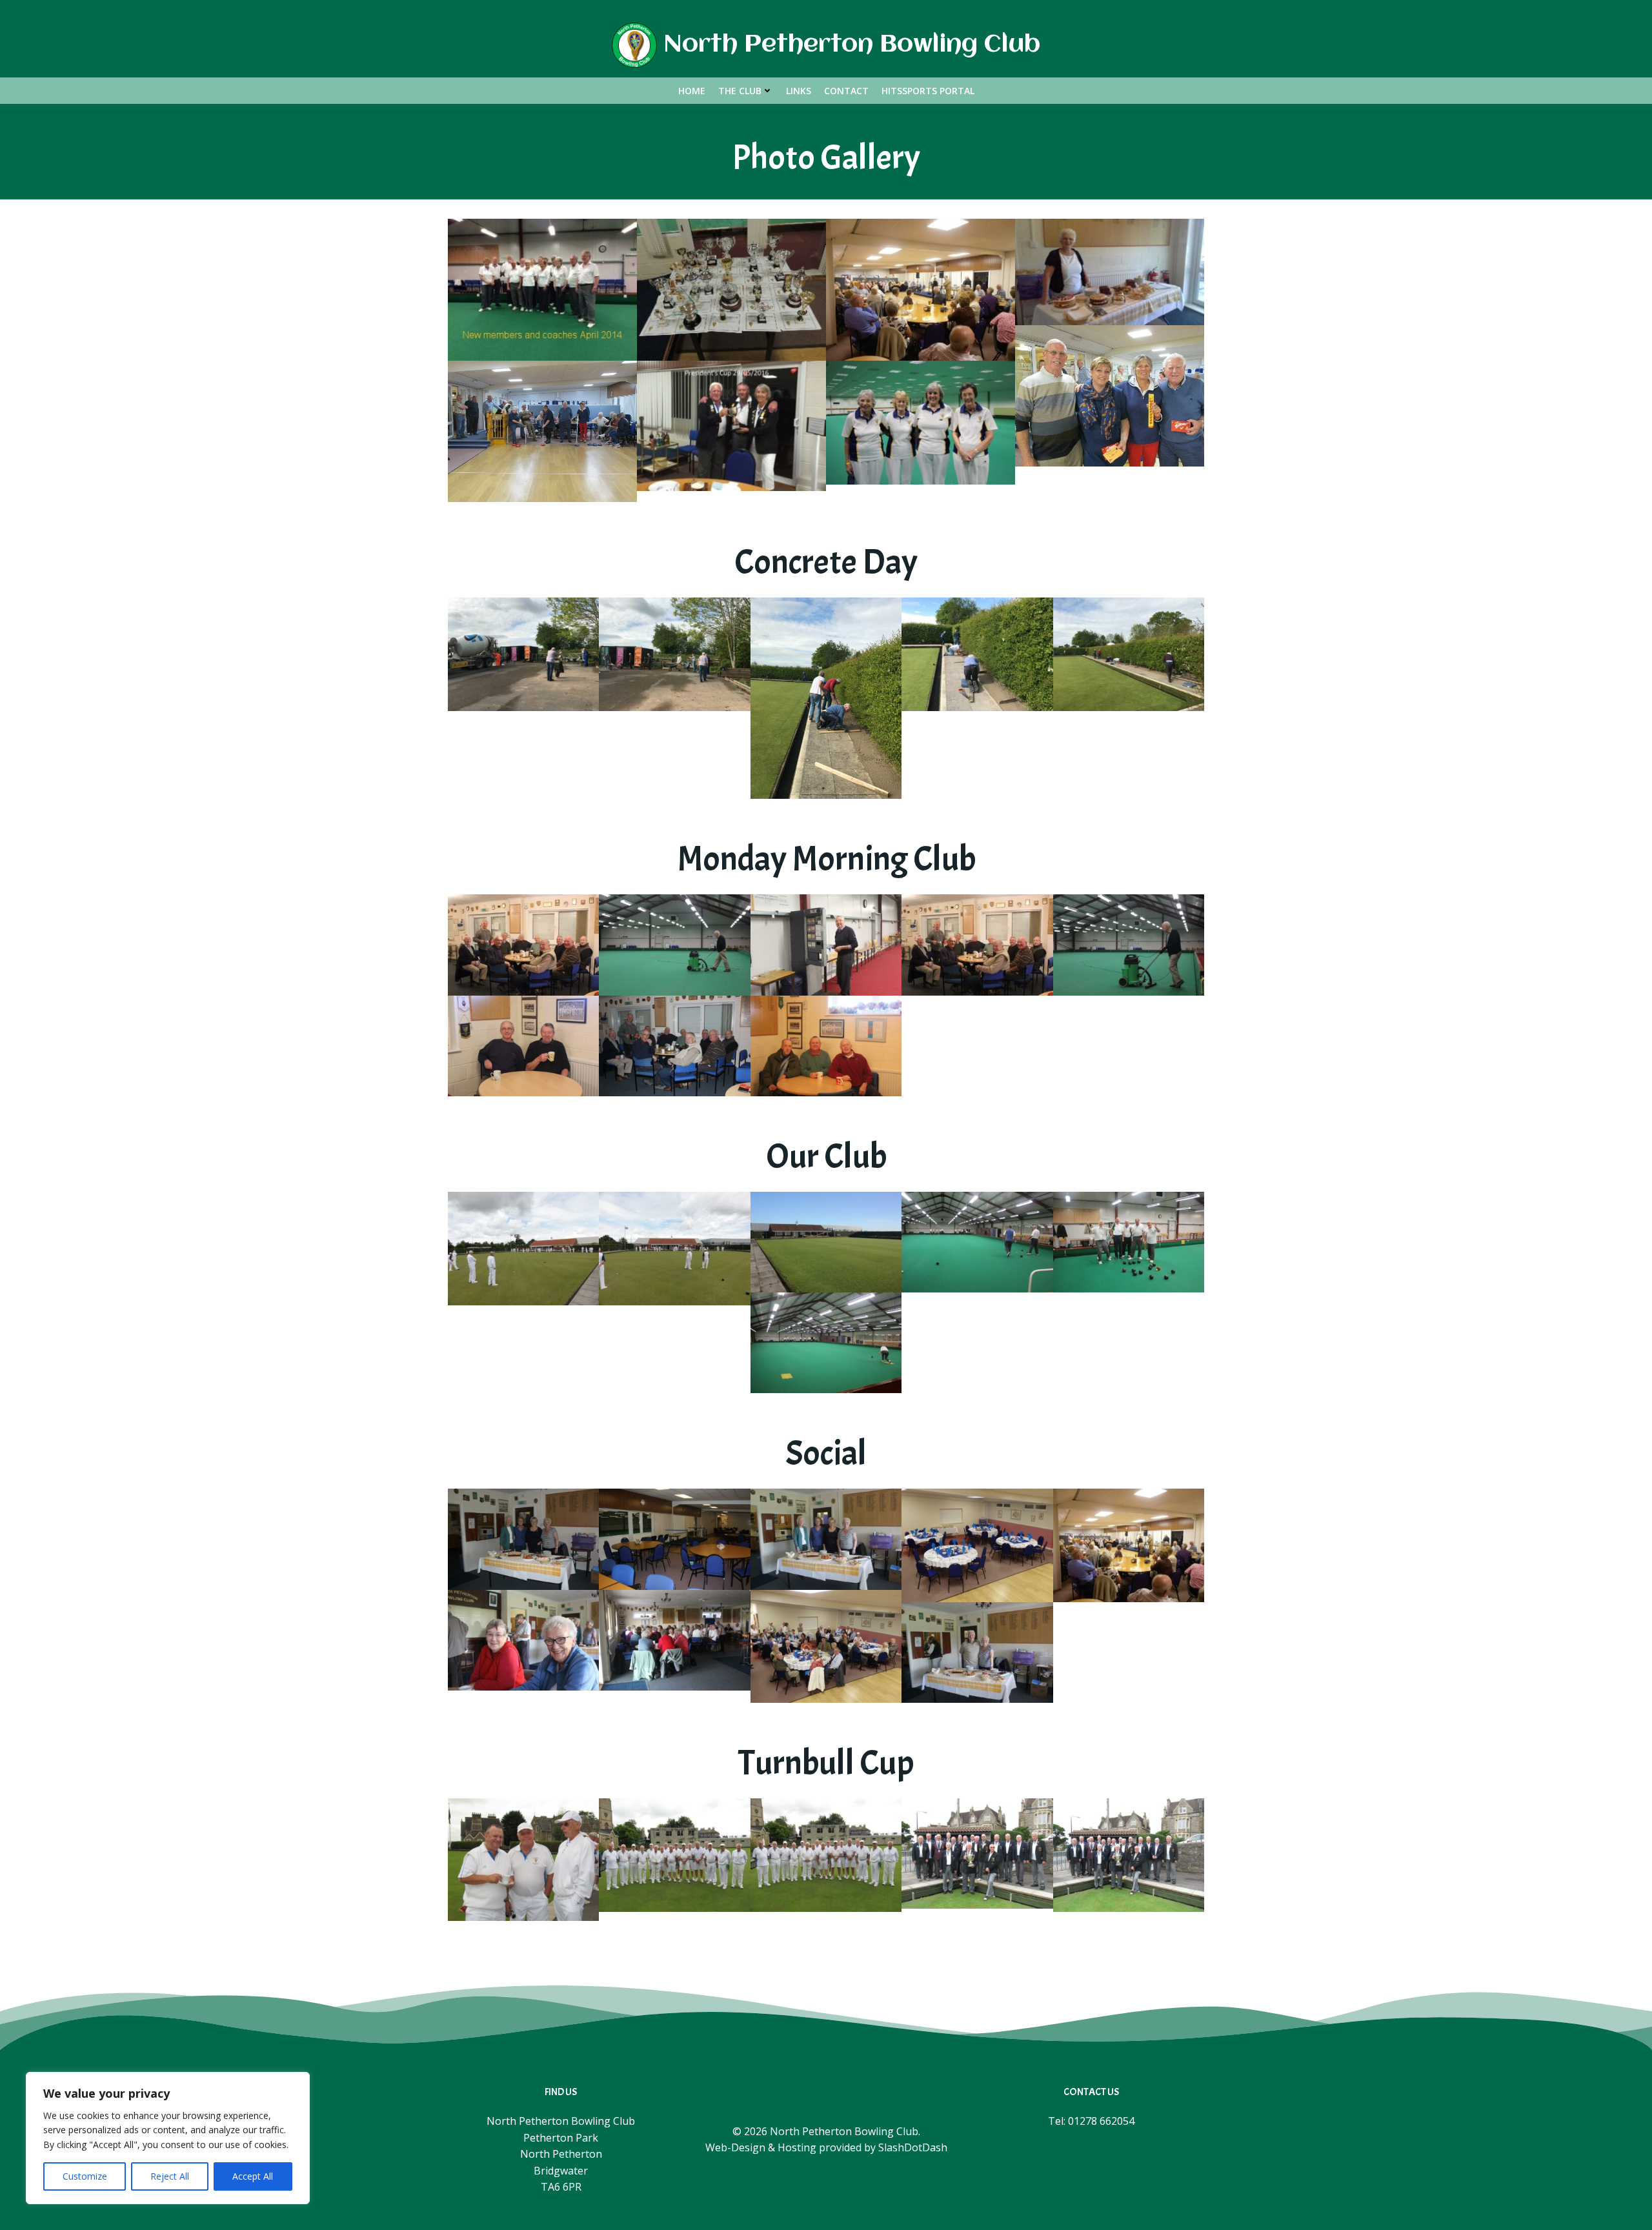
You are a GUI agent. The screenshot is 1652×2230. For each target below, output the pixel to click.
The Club (740, 91)
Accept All (253, 2176)
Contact (846, 91)
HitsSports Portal (928, 91)
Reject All (170, 2176)
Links (799, 91)
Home (692, 91)
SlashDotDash (913, 2147)
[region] (168, 2138)
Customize (85, 2176)
